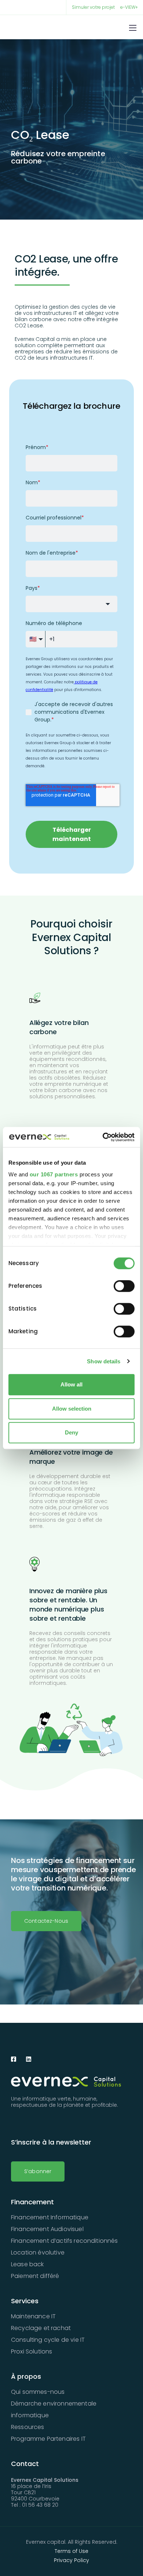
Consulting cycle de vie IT (48, 2340)
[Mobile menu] (133, 28)
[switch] (124, 1286)
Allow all (71, 1384)
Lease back (27, 2264)
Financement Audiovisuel (47, 2229)
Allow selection (72, 1409)
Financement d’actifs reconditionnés (65, 2241)
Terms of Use (71, 2551)
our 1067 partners (54, 1174)
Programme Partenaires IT (48, 2439)
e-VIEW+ (129, 7)
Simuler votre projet (93, 7)
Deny (71, 1432)
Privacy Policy (71, 2560)
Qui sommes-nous (38, 2392)
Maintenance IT (33, 2316)
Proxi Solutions (32, 2351)
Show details (104, 1361)
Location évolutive (38, 2252)
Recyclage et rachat (41, 2328)
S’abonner (38, 2171)
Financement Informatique (50, 2217)
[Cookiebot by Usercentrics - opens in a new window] (103, 1137)
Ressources (28, 2427)
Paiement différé (35, 2276)
